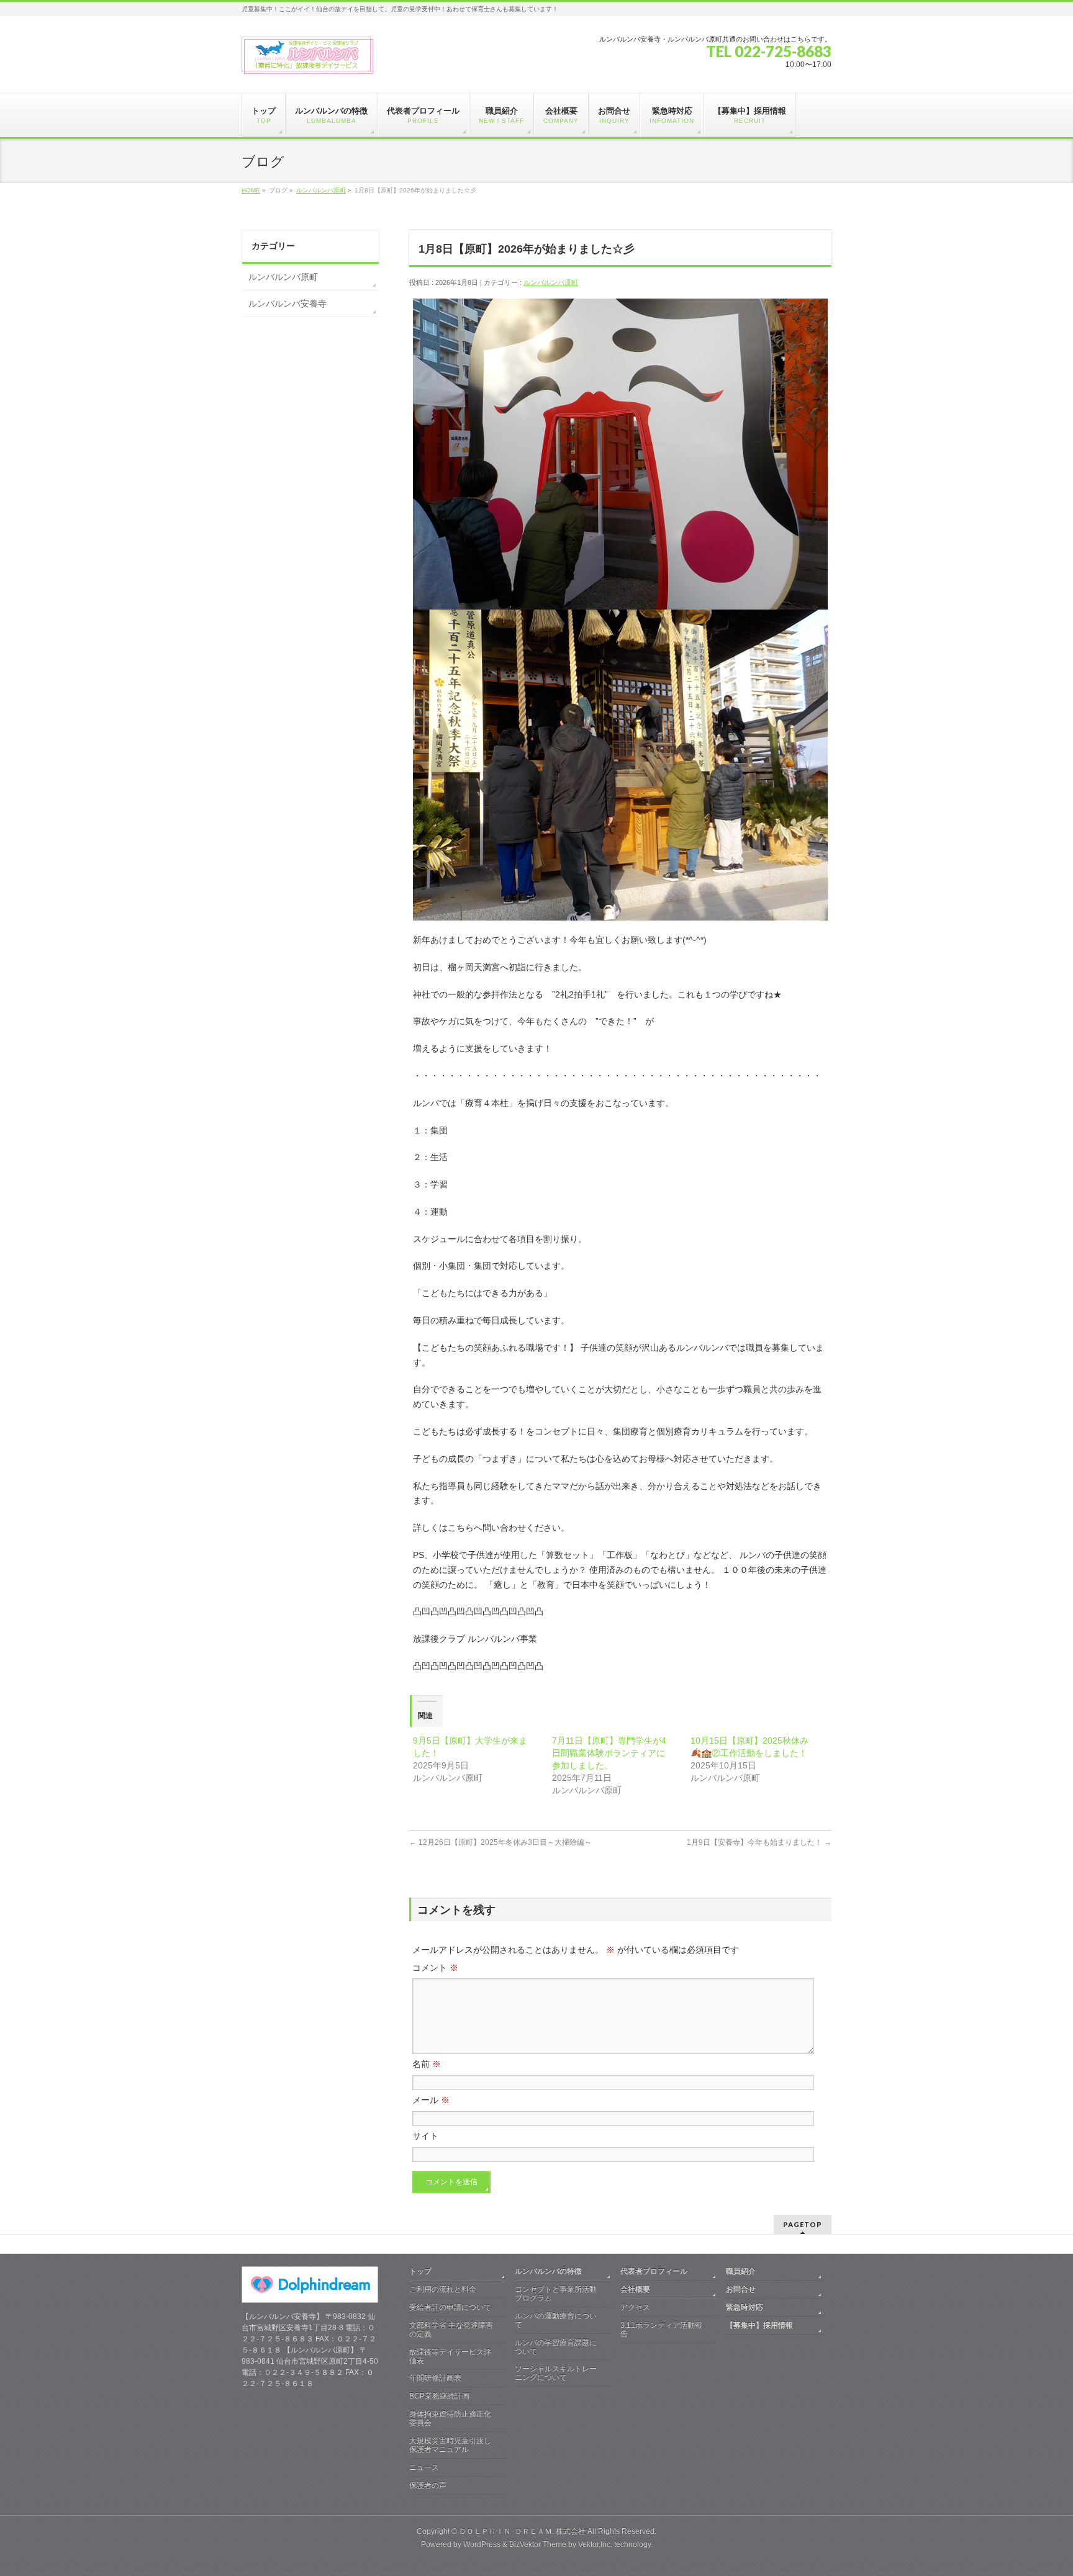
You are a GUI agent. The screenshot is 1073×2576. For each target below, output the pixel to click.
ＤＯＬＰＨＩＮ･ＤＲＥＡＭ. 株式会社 (522, 2531)
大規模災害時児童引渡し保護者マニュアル (450, 2445)
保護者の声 (428, 2485)
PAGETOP (803, 2224)
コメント (435, 1968)
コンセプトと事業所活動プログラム (556, 2294)
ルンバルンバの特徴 (548, 2271)
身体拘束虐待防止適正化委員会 (450, 2418)
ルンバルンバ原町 (321, 190)
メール (431, 2100)
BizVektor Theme (538, 2544)
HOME (251, 190)
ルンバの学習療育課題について (556, 2347)
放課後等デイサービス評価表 (450, 2356)
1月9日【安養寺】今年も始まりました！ (759, 1842)
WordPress (482, 2544)
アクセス (635, 2307)
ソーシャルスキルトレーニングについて (556, 2373)
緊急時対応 (745, 2307)
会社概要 (635, 2289)
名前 (427, 2064)
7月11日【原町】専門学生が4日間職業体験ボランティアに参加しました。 (609, 1753)
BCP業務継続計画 (439, 2396)
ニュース (424, 2467)
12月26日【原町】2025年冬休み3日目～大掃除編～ (500, 1842)
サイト (425, 2136)
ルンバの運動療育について (556, 2320)
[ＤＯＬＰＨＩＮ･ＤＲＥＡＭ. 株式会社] (307, 60)
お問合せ (741, 2289)
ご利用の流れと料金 (443, 2289)
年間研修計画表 (435, 2378)
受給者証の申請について (450, 2307)
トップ (420, 2271)
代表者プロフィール (654, 2271)
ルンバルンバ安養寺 (287, 304)
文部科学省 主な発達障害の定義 (451, 2330)
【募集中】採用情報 (759, 2325)
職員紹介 (741, 2271)
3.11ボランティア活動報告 (661, 2330)
